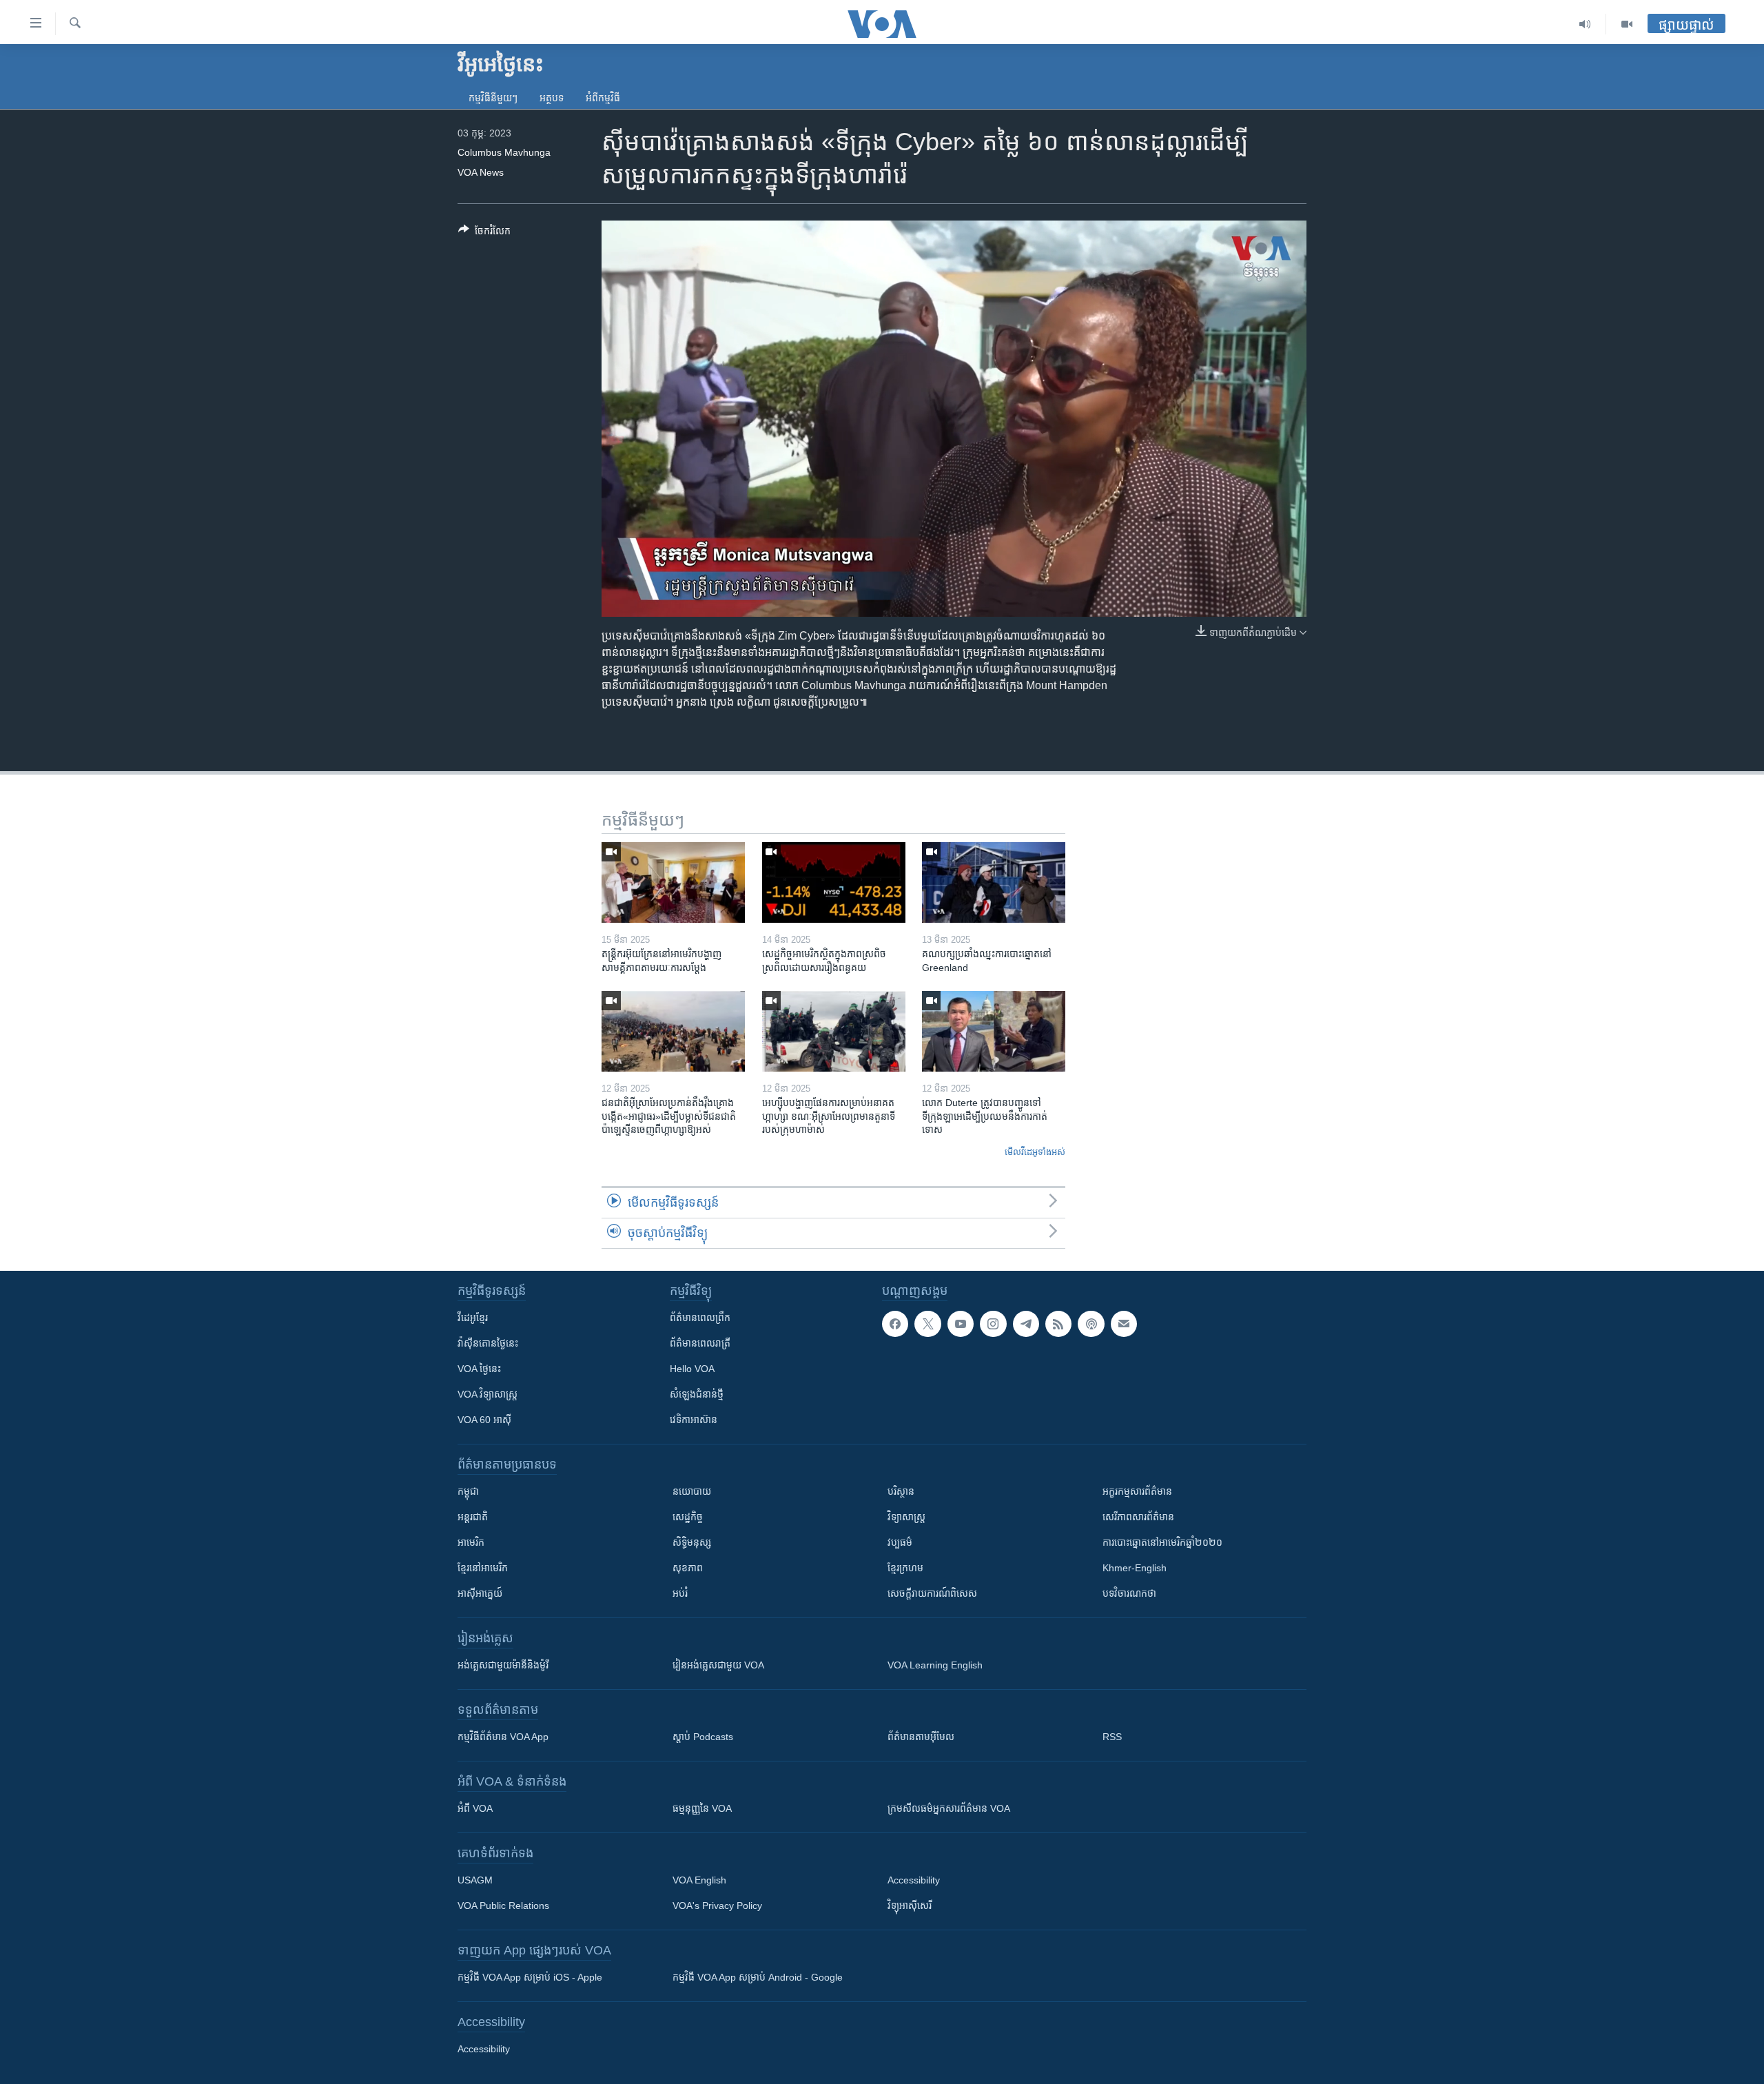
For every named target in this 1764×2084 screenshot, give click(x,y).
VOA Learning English (935, 1665)
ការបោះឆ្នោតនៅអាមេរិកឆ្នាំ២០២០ (1162, 1542)
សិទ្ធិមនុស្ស (692, 1542)
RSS (1112, 1737)
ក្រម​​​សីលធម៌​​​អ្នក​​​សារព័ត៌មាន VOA (949, 1808)
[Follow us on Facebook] (895, 1324)
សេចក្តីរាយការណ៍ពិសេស (932, 1593)
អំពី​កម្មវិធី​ (603, 98)
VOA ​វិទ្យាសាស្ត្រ (488, 1394)
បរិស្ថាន (901, 1491)
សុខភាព (688, 1568)
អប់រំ (680, 1593)
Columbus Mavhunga (504, 152)
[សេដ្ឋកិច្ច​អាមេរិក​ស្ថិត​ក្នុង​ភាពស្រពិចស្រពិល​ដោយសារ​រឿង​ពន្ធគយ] (834, 882)
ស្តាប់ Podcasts (703, 1737)
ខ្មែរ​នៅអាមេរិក (483, 1568)
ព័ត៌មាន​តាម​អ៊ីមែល (921, 1737)
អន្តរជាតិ (473, 1517)
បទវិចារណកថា (1129, 1593)
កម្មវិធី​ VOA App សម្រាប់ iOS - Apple (530, 1977)
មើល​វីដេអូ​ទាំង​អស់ (1035, 1152)
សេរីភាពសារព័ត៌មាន (1138, 1517)
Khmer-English (1135, 1568)
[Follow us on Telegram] (1026, 1324)
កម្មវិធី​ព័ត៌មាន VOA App (503, 1737)
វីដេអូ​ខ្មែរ (473, 1318)
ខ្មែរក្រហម (905, 1568)
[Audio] (1585, 24)
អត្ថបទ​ (552, 98)
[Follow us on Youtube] (961, 1324)
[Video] (1627, 24)
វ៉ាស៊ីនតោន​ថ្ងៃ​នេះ (488, 1343)
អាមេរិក (471, 1542)
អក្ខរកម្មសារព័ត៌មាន (1137, 1491)
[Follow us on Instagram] (993, 1324)
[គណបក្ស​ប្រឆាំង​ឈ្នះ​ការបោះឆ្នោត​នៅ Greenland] (994, 882)
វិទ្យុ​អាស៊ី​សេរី (910, 1906)
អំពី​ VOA (475, 1808)
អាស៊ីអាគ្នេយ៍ (480, 1593)
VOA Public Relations (503, 1906)
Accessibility (914, 1880)
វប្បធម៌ (900, 1542)
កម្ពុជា (468, 1491)
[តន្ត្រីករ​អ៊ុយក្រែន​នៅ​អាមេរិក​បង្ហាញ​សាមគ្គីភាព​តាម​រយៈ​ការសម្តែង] (673, 882)
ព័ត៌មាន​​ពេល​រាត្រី (700, 1343)
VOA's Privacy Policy (717, 1906)
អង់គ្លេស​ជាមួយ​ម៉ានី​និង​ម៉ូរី (503, 1665)
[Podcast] (1091, 1324)
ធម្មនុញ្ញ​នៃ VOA (702, 1808)
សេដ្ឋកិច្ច (688, 1517)
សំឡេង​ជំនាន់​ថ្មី (697, 1394)
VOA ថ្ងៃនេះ (479, 1369)
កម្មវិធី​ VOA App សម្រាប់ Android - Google (758, 1977)
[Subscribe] (1124, 1324)
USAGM (475, 1880)
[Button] (484, 233)
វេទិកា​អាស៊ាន (694, 1420)
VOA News (481, 172)
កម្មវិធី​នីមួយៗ (493, 98)
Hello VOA (692, 1369)
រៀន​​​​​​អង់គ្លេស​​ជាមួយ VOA (718, 1665)
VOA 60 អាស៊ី (484, 1420)
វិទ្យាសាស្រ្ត (906, 1517)
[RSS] (1058, 1324)
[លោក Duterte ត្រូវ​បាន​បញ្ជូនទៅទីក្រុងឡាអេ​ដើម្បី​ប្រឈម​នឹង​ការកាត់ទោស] (994, 1031)
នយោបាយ (692, 1491)
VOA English (699, 1880)
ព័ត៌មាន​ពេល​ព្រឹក (700, 1318)
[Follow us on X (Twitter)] (927, 1324)
